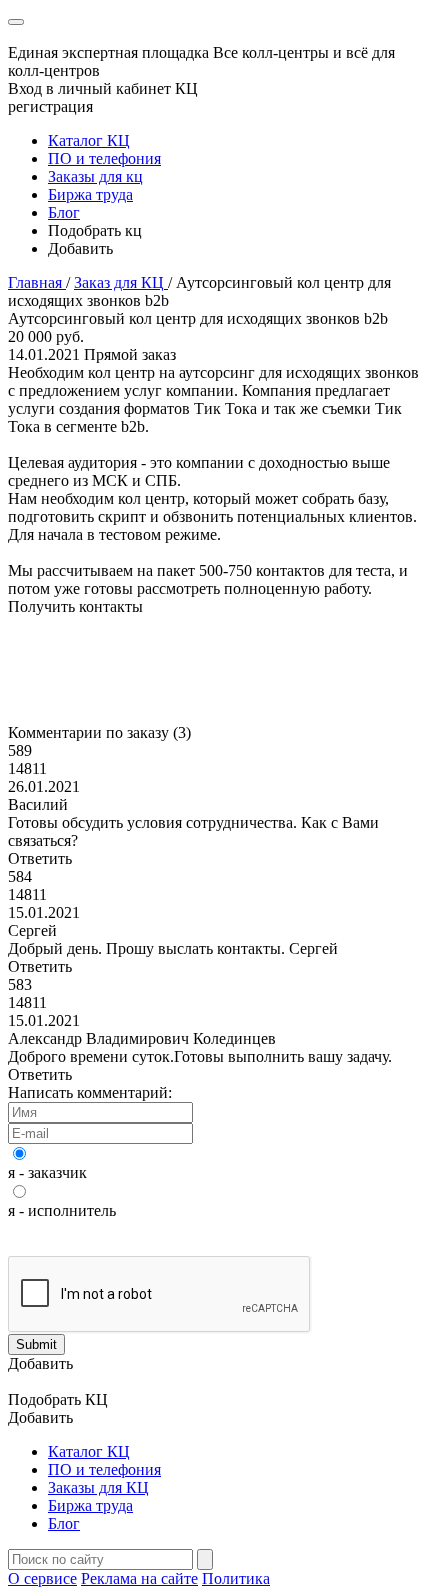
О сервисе (42, 1578)
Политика (236, 1578)
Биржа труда (90, 194)
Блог (64, 212)
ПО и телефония (104, 158)
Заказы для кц (95, 176)
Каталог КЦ (89, 140)
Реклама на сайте (139, 1578)
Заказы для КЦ (98, 1487)
